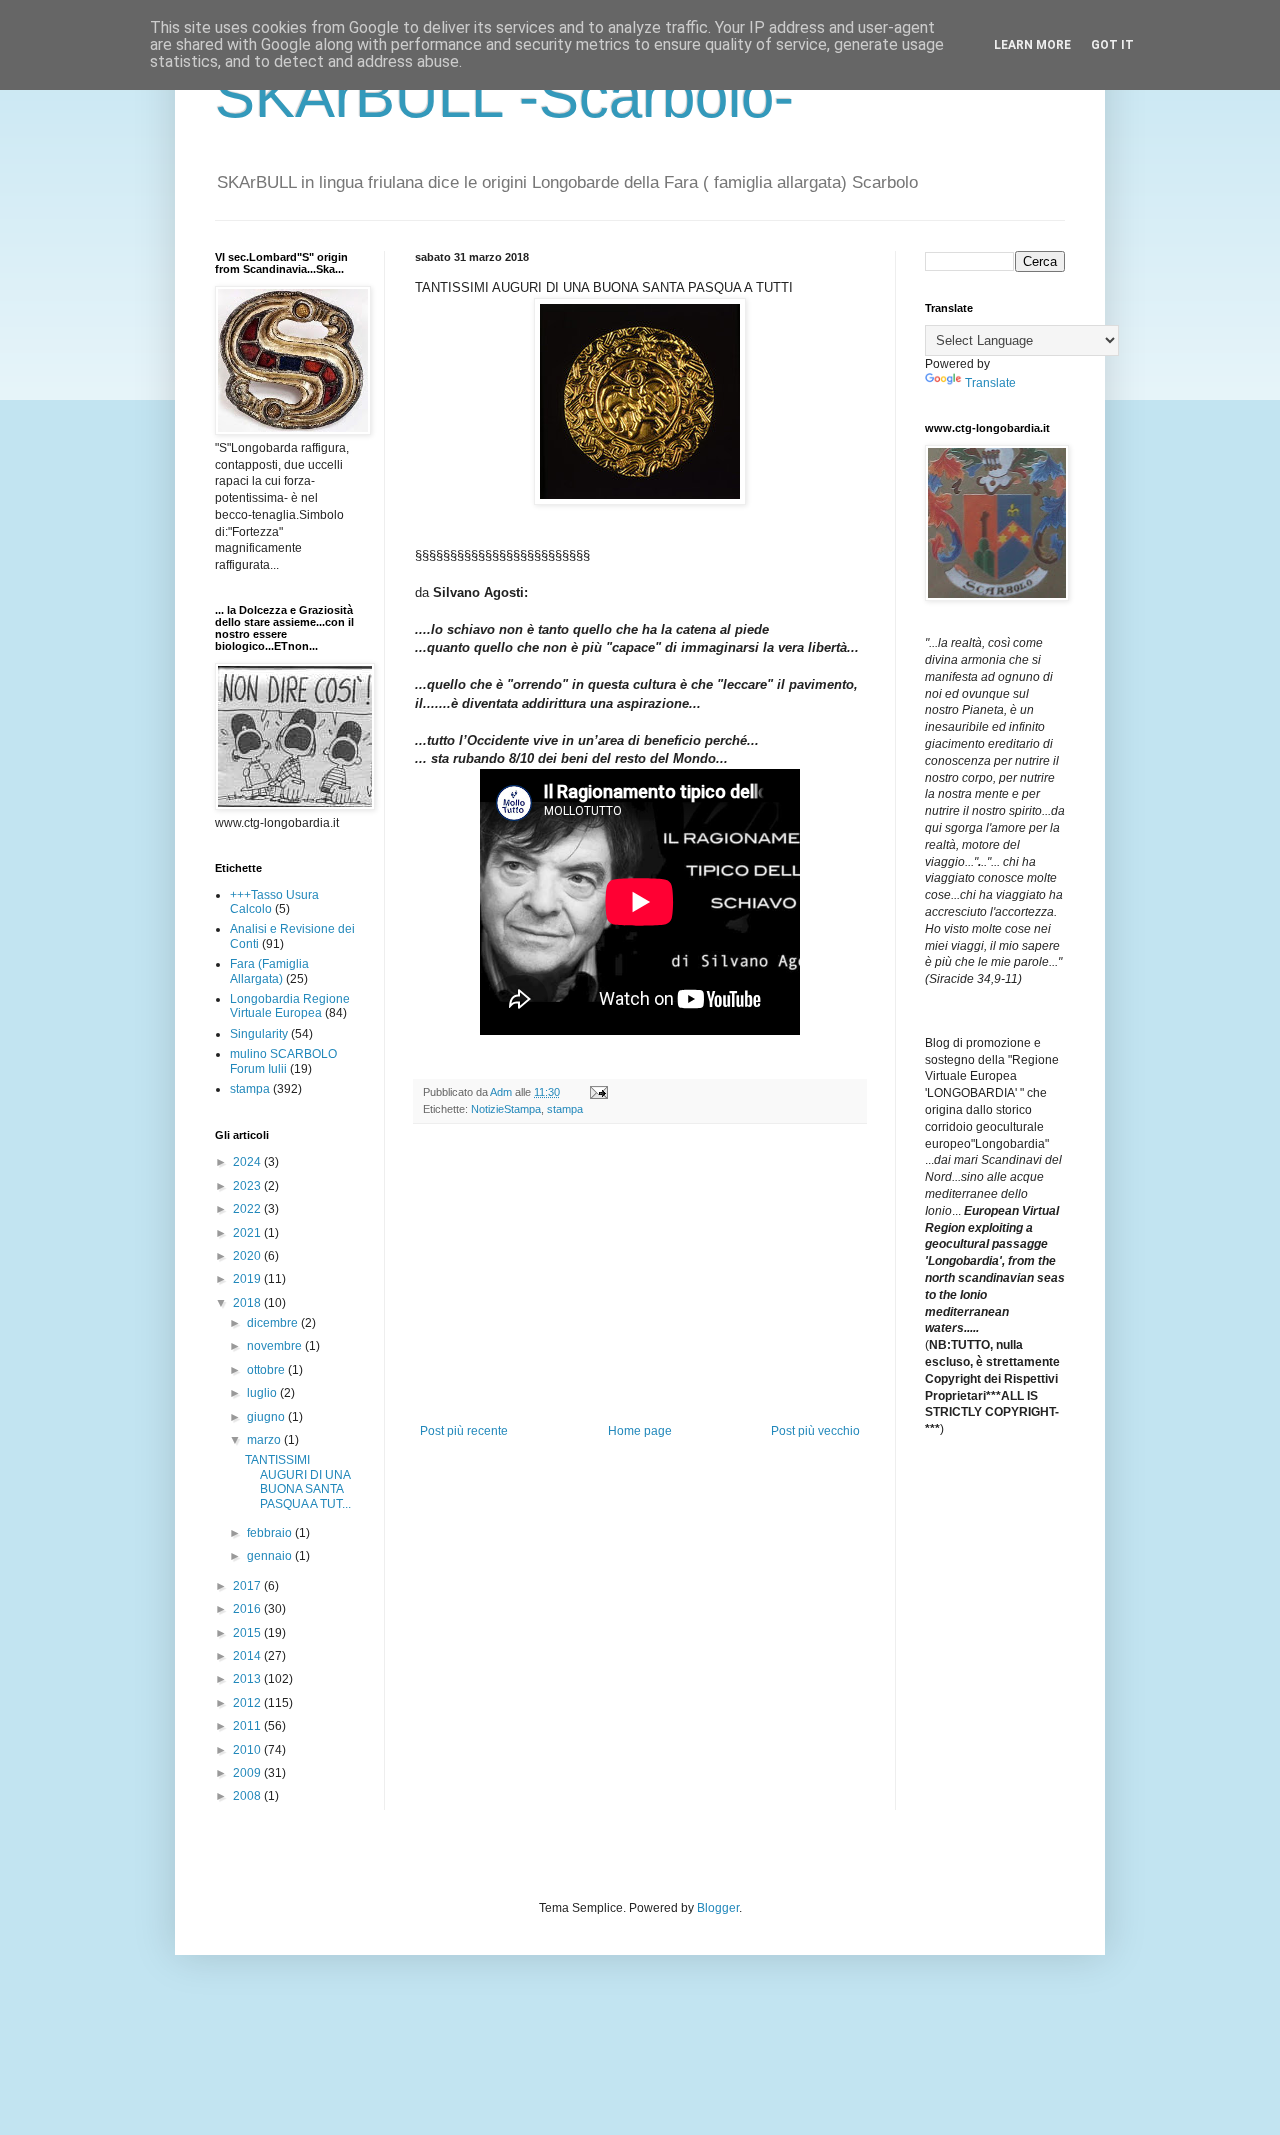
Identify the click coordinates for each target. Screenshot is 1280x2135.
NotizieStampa (506, 1109)
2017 (248, 1586)
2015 (248, 1633)
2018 (248, 1303)
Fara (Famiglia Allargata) (269, 971)
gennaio (271, 1556)
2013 (248, 1679)
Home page (640, 1431)
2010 (248, 1750)
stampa (565, 1109)
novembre (276, 1346)
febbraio (271, 1533)
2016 (248, 1609)
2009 (248, 1773)
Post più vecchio (815, 1431)
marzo (265, 1440)
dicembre (274, 1323)
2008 (248, 1796)
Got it (1112, 45)
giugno (267, 1417)
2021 (248, 1233)
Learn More (1032, 45)
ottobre (267, 1370)
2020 (248, 1256)
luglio (263, 1393)
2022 (248, 1209)
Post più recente (464, 1431)
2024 (248, 1162)
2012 (248, 1703)
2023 (248, 1186)
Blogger (718, 1908)
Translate (990, 383)
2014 (248, 1656)
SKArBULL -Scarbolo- (504, 96)
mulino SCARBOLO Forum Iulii (283, 1061)
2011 (248, 1726)
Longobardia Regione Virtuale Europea (290, 1006)
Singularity (259, 1034)
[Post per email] (598, 1092)
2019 (248, 1279)
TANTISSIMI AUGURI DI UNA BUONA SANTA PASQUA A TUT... (298, 1481)
